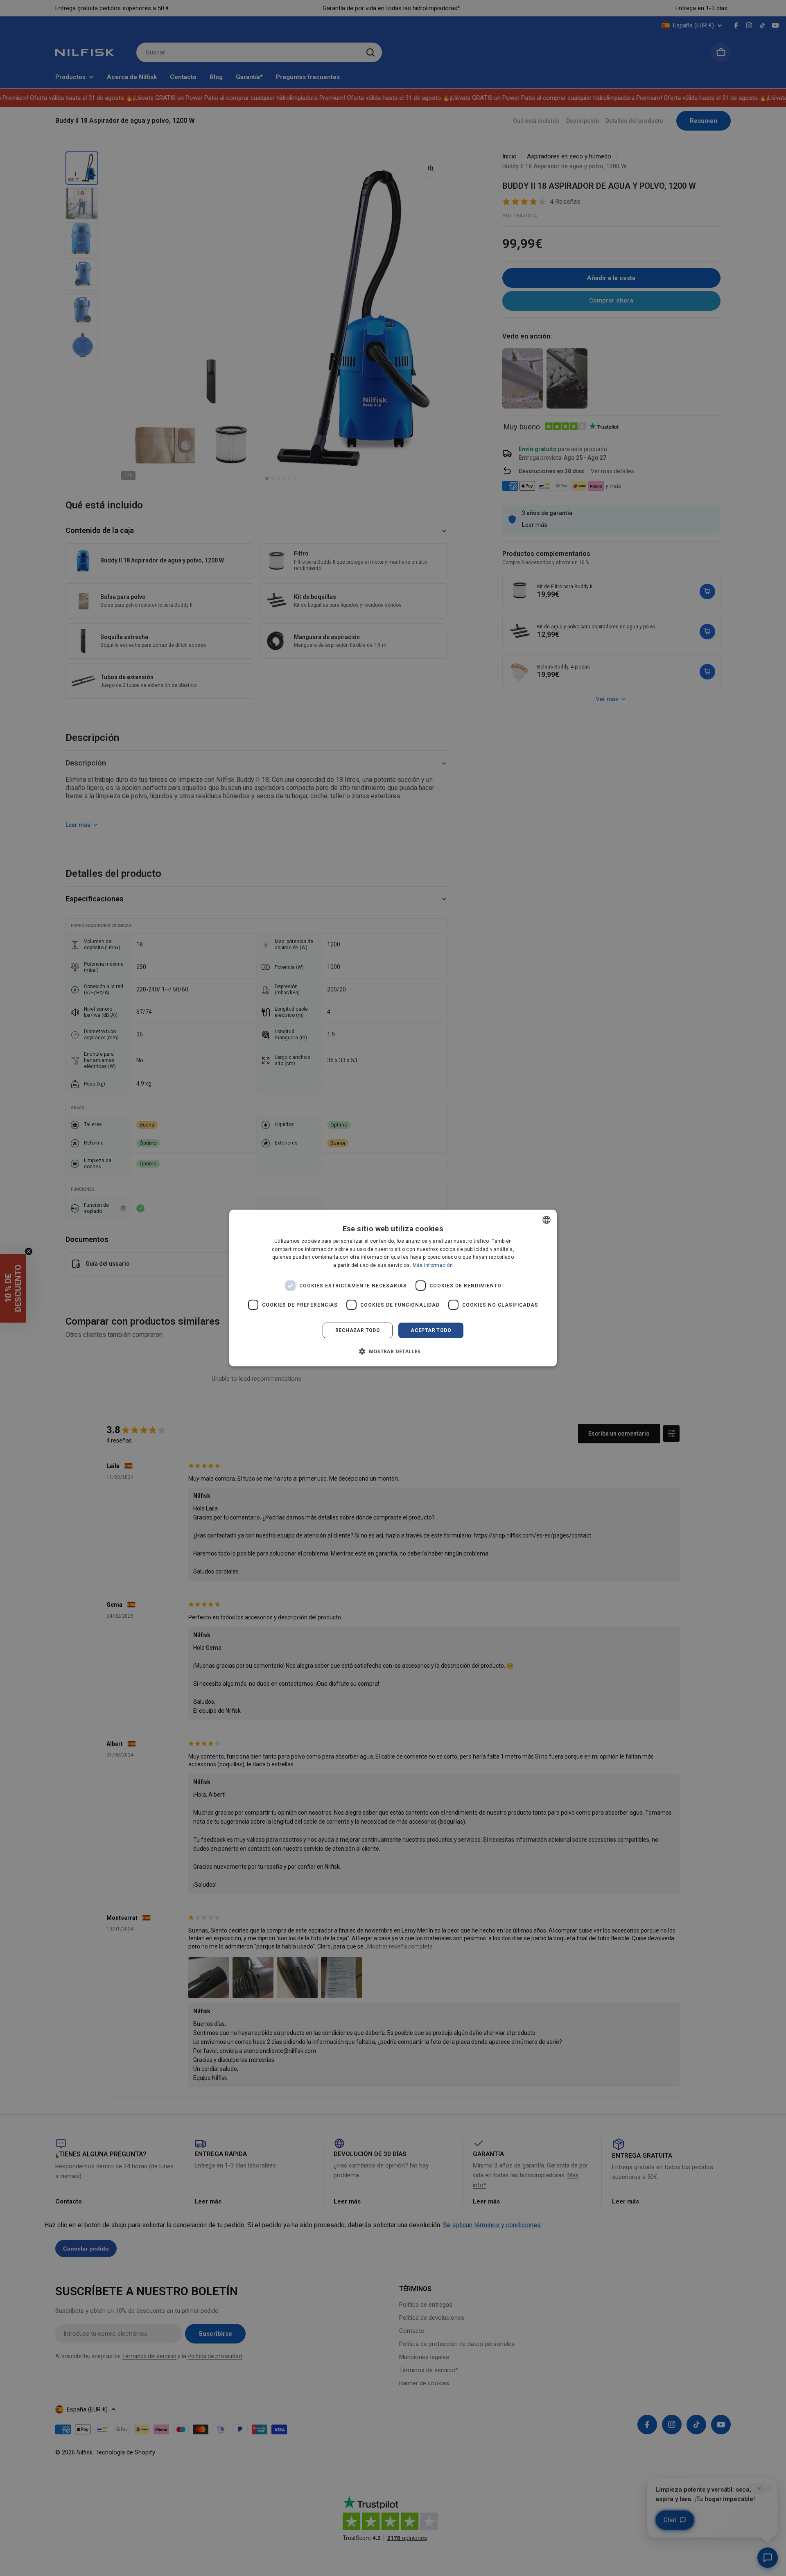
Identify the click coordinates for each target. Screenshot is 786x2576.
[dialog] (393, 1288)
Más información (433, 1265)
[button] (393, 1351)
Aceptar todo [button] (431, 1330)
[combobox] (547, 1220)
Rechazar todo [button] (358, 1330)
